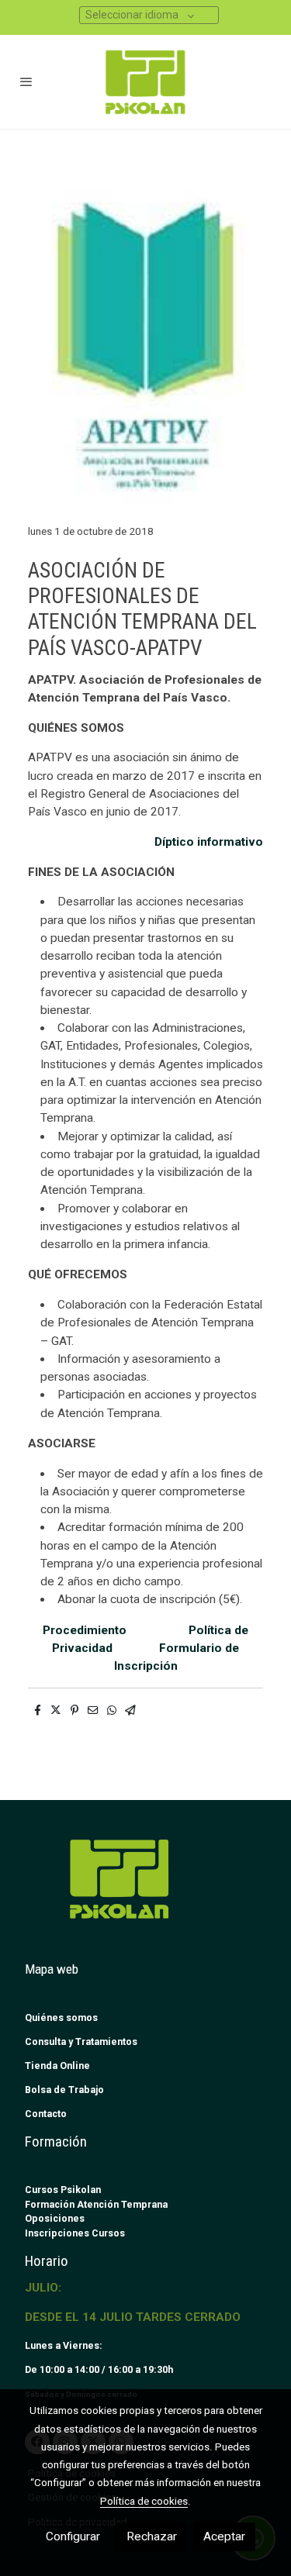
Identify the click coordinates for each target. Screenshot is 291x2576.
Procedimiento (91, 1630)
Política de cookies (144, 2501)
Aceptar (224, 2536)
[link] (146, 82)
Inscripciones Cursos (75, 2233)
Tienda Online (57, 2066)
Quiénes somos (61, 2017)
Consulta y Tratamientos (81, 2041)
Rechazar (152, 2536)
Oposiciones (55, 2218)
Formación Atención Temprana (96, 2204)
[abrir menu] (26, 81)
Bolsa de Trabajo (64, 2090)
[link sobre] (145, 1888)
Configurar (73, 2536)
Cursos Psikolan (63, 2190)
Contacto (46, 2114)
